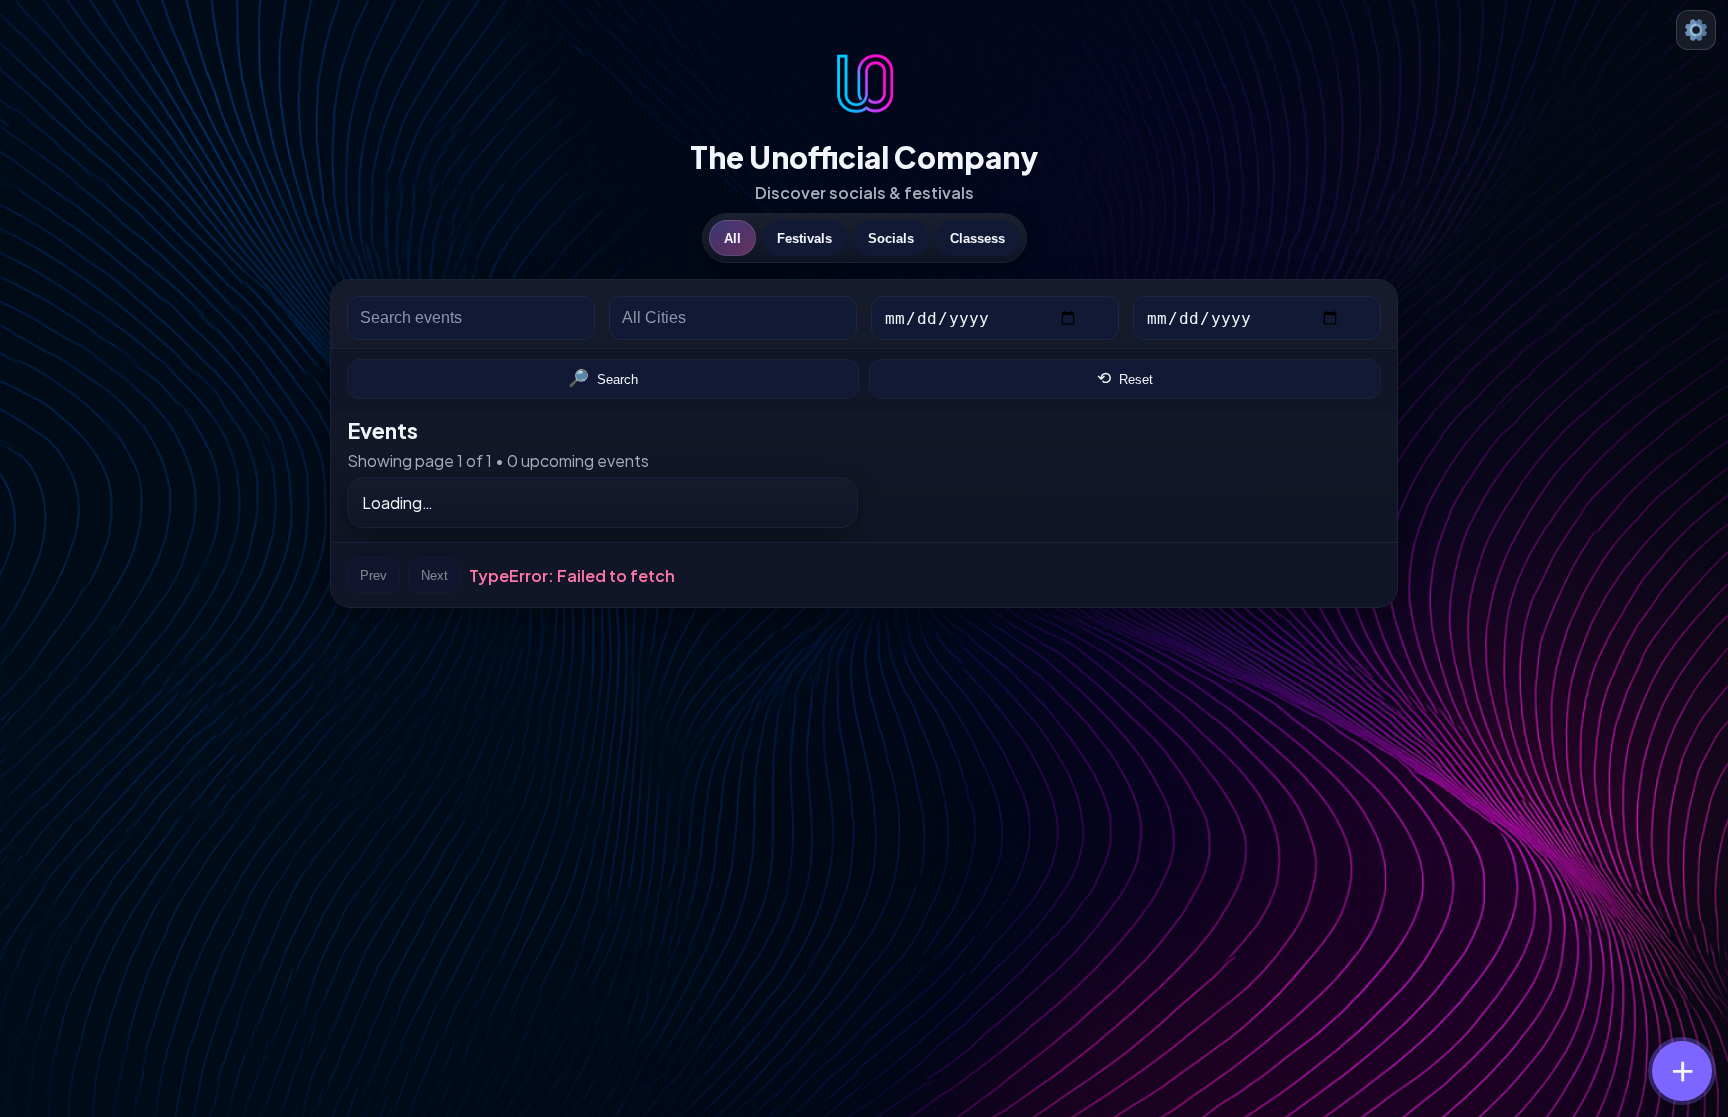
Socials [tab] (891, 238)
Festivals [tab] (804, 238)
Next (434, 575)
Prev (373, 575)
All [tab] (732, 238)
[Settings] (1696, 30)
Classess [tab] (977, 238)
